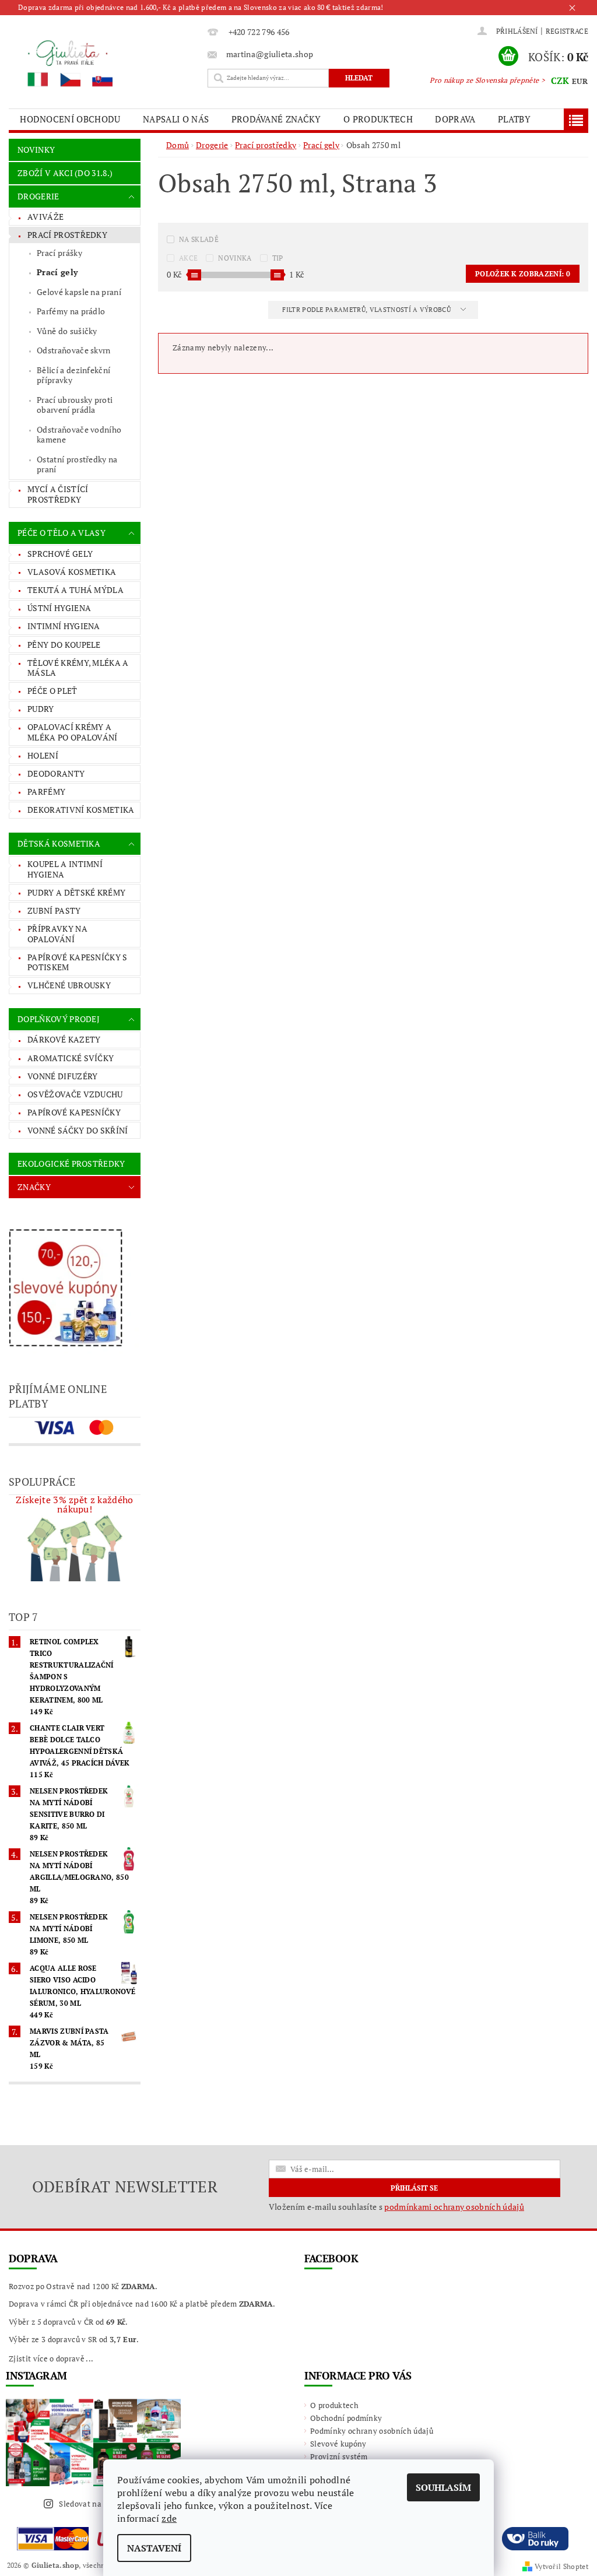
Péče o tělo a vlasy (62, 533)
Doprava (455, 119)
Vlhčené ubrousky (69, 985)
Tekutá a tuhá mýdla (75, 590)
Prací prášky (59, 253)
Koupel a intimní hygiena (65, 869)
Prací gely (57, 272)
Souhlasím (443, 2487)
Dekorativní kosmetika (81, 810)
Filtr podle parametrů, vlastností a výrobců (367, 310)
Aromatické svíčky (71, 1058)
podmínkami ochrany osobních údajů (454, 2207)
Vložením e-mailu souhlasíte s (396, 2207)
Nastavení (154, 2548)
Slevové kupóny (338, 2444)
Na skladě (199, 239)
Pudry (41, 709)
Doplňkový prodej (59, 1019)
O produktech (378, 119)
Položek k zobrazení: (523, 274)
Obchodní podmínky (346, 2418)
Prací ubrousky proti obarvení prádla (75, 405)
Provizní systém (339, 2456)
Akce (188, 258)
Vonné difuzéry (62, 1076)
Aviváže (45, 217)
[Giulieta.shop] (105, 63)
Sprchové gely (60, 554)
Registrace (567, 31)
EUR (580, 81)
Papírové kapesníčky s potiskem (78, 962)
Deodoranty (56, 773)
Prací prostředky (67, 235)
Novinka (235, 258)
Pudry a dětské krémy (76, 892)
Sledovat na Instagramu (102, 2504)
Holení (43, 755)
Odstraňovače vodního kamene (79, 435)
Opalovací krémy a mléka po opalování (73, 732)
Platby (514, 119)
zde (169, 2518)
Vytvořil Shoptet (561, 2566)
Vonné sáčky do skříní (78, 1130)
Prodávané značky (276, 119)
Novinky (36, 150)
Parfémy (46, 792)
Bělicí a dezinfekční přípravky (73, 375)
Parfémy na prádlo (71, 311)
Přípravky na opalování (57, 934)
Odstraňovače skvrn (74, 350)
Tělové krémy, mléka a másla (78, 668)
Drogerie (38, 196)
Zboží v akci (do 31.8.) (65, 173)
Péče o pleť (52, 691)
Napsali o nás (176, 119)
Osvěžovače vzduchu (75, 1094)
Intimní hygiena (64, 626)
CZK (560, 80)
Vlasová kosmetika (72, 572)
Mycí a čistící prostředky (58, 494)
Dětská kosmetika (59, 843)
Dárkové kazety (64, 1039)
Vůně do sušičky (67, 331)
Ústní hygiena (59, 608)
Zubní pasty (54, 910)
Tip (278, 258)
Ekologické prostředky (71, 1164)
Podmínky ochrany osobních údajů (372, 2431)
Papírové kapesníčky (74, 1112)
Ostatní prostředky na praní (77, 464)
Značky (34, 1187)
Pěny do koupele (64, 645)
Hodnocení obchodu (70, 119)
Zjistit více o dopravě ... (51, 2359)
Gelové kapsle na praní (79, 292)
